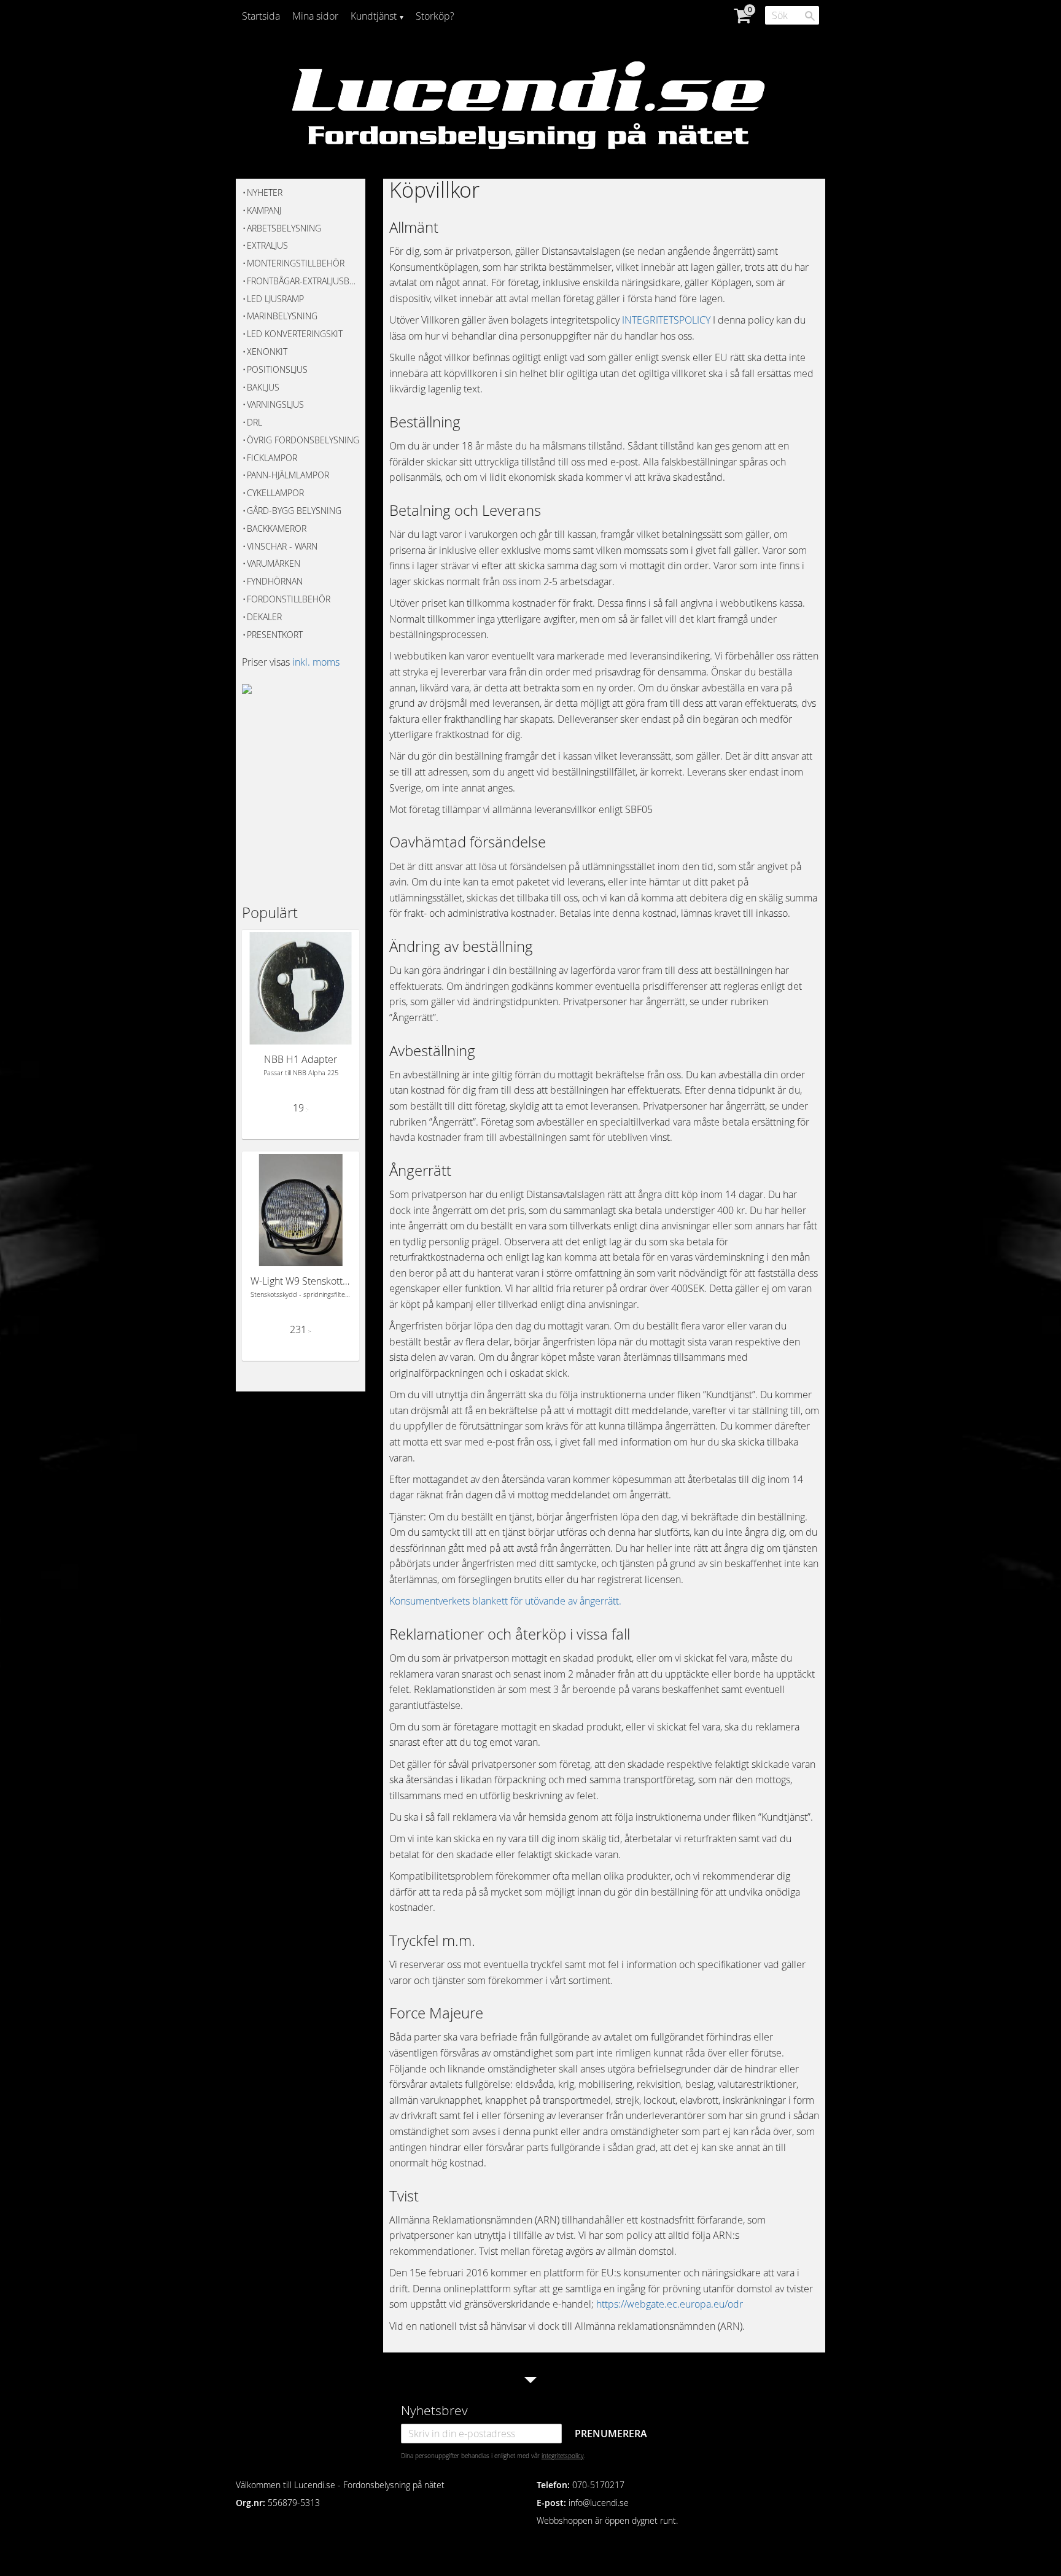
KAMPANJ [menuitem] (264, 210)
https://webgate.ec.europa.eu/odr (670, 2304)
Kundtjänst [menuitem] (374, 16)
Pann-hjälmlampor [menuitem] (288, 475)
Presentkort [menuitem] (275, 635)
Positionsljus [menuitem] (277, 369)
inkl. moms (316, 662)
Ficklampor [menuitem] (272, 458)
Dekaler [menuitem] (264, 617)
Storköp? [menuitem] (435, 16)
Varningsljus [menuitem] (275, 404)
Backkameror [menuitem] (277, 528)
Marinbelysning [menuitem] (282, 316)
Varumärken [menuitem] (274, 563)
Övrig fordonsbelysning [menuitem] (303, 440)
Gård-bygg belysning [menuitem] (294, 511)
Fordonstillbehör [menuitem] (289, 599)
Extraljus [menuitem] (267, 245)
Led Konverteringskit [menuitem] (295, 334)
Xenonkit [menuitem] (267, 352)
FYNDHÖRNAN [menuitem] (275, 581)
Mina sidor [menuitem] (315, 16)
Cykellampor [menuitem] (275, 493)
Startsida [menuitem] (261, 16)
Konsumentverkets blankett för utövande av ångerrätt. (505, 1601)
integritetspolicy (563, 2456)
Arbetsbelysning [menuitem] (284, 228)
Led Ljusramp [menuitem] (275, 299)
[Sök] (810, 16)
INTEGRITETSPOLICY (666, 320)
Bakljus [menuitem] (263, 387)
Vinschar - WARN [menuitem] (282, 546)
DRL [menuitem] (255, 422)
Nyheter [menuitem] (265, 193)
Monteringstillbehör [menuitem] (296, 263)
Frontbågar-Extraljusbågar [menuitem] (303, 281)
